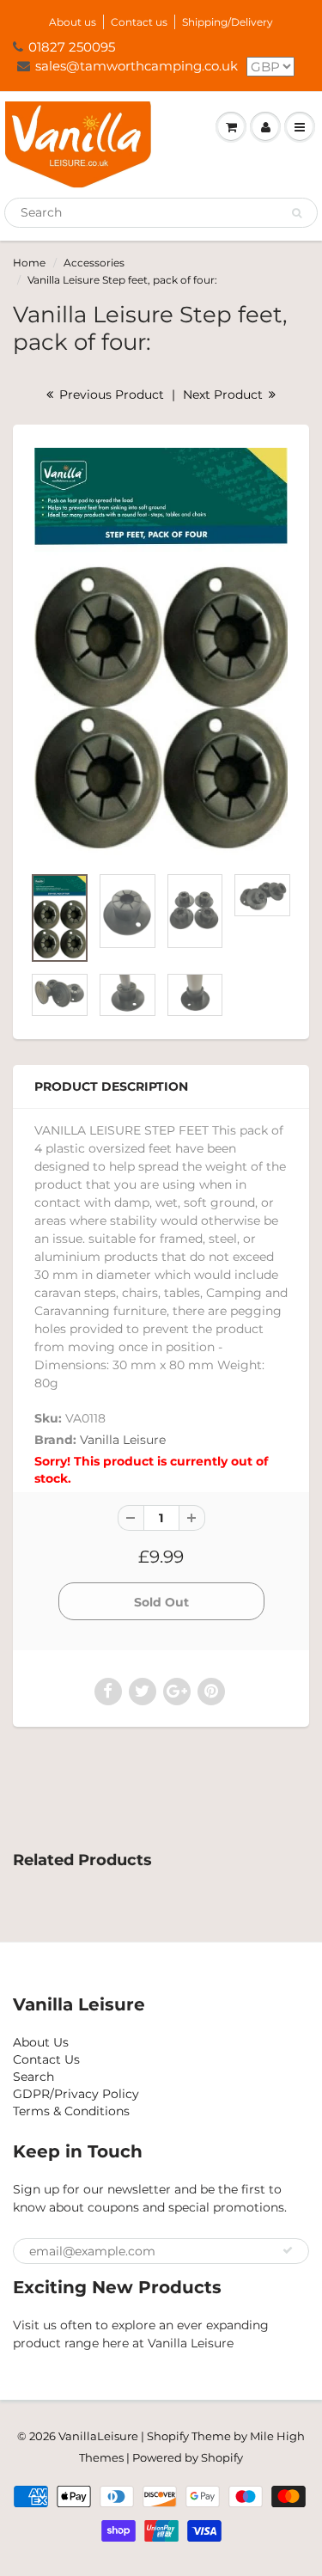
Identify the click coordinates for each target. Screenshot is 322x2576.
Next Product (225, 395)
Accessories (94, 263)
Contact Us (46, 2059)
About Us (41, 2042)
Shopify (168, 2436)
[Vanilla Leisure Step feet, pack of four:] (161, 653)
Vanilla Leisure (123, 1440)
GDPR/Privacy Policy (76, 2094)
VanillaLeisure (98, 2436)
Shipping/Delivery (228, 22)
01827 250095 (72, 47)
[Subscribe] (288, 2250)
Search (33, 2077)
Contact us (139, 22)
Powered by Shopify (188, 2457)
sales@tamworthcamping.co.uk (137, 66)
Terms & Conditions (71, 2111)
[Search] (297, 213)
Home (29, 263)
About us (73, 22)
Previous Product (110, 395)
